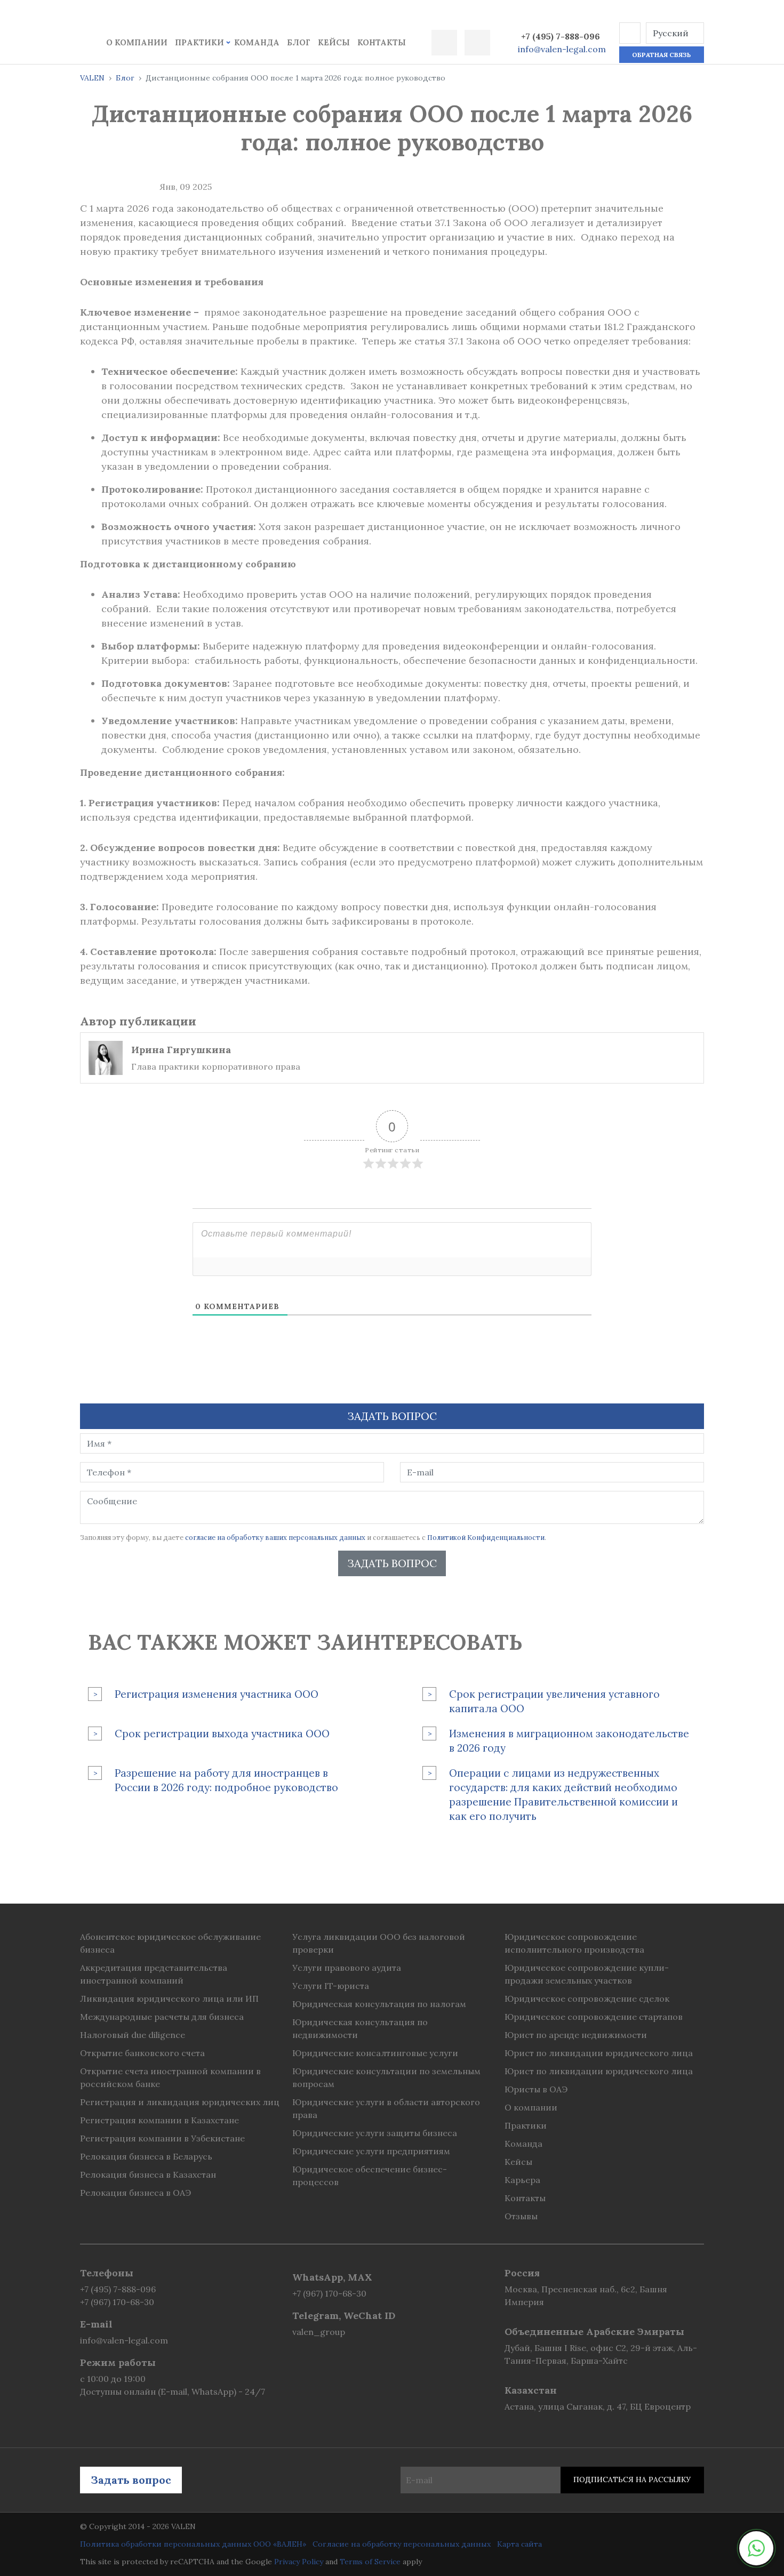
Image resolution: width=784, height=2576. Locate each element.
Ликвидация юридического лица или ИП (169, 1999)
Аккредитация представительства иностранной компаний (154, 1974)
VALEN (92, 78)
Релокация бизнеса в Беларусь (146, 2156)
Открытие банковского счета (142, 2053)
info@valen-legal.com (562, 49)
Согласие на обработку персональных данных (402, 2544)
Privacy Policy (299, 2562)
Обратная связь (661, 55)
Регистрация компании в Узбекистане (162, 2138)
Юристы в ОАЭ (536, 2089)
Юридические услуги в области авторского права (386, 2108)
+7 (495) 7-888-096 (561, 36)
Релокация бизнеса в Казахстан (148, 2174)
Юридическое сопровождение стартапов (594, 2017)
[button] (630, 33)
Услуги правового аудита (347, 1968)
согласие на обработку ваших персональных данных (275, 1538)
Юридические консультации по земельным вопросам (386, 2077)
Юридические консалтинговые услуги (375, 2053)
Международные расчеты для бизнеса (162, 2017)
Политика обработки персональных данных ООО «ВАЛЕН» (193, 2544)
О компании (137, 42)
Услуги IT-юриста (331, 1986)
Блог (299, 42)
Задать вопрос (392, 1563)
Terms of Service (370, 2562)
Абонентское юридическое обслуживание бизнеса (170, 1943)
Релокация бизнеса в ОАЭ (135, 2193)
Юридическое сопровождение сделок (587, 1999)
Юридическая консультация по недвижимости (360, 2028)
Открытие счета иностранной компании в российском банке (170, 2077)
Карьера (522, 2180)
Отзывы (521, 2216)
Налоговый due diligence (133, 2035)
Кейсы (334, 42)
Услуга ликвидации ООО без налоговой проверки (379, 1943)
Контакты (382, 42)
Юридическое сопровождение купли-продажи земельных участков (587, 1974)
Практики (199, 42)
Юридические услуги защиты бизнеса (375, 2133)
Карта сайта (519, 2544)
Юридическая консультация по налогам (379, 2004)
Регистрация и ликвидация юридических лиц (180, 2102)
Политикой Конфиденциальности (486, 1538)
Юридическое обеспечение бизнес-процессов (370, 2176)
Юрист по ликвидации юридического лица (599, 2053)
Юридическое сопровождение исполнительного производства (574, 1943)
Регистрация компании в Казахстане (159, 2120)
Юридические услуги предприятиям (371, 2151)
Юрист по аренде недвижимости (576, 2035)
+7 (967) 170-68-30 (117, 2302)
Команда (257, 42)
